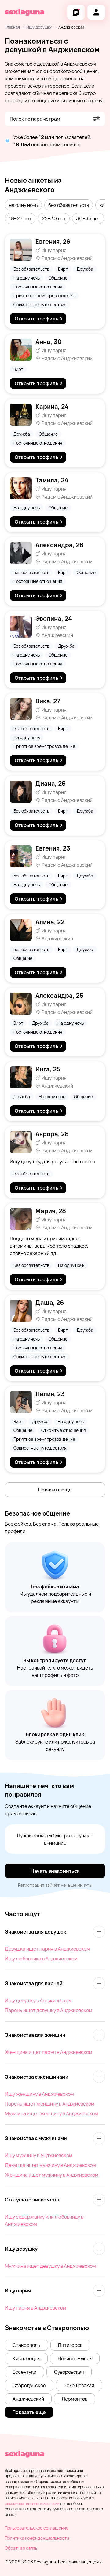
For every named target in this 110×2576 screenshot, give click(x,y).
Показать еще (55, 1490)
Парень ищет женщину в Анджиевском (50, 2104)
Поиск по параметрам (35, 119)
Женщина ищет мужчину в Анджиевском (52, 2175)
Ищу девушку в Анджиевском (38, 2000)
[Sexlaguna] (25, 12)
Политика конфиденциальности (37, 2538)
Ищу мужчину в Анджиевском (39, 2155)
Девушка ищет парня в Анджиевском (47, 1949)
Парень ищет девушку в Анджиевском (49, 2010)
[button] (23, 205)
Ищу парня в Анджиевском (36, 2308)
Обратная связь (21, 2548)
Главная (12, 27)
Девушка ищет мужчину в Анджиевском (50, 2165)
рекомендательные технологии (32, 2503)
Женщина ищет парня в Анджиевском (49, 2052)
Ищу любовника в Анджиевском (41, 1959)
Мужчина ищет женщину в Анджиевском (51, 2113)
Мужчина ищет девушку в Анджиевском (50, 2266)
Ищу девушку (39, 27)
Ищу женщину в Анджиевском (39, 2094)
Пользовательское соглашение (37, 2528)
